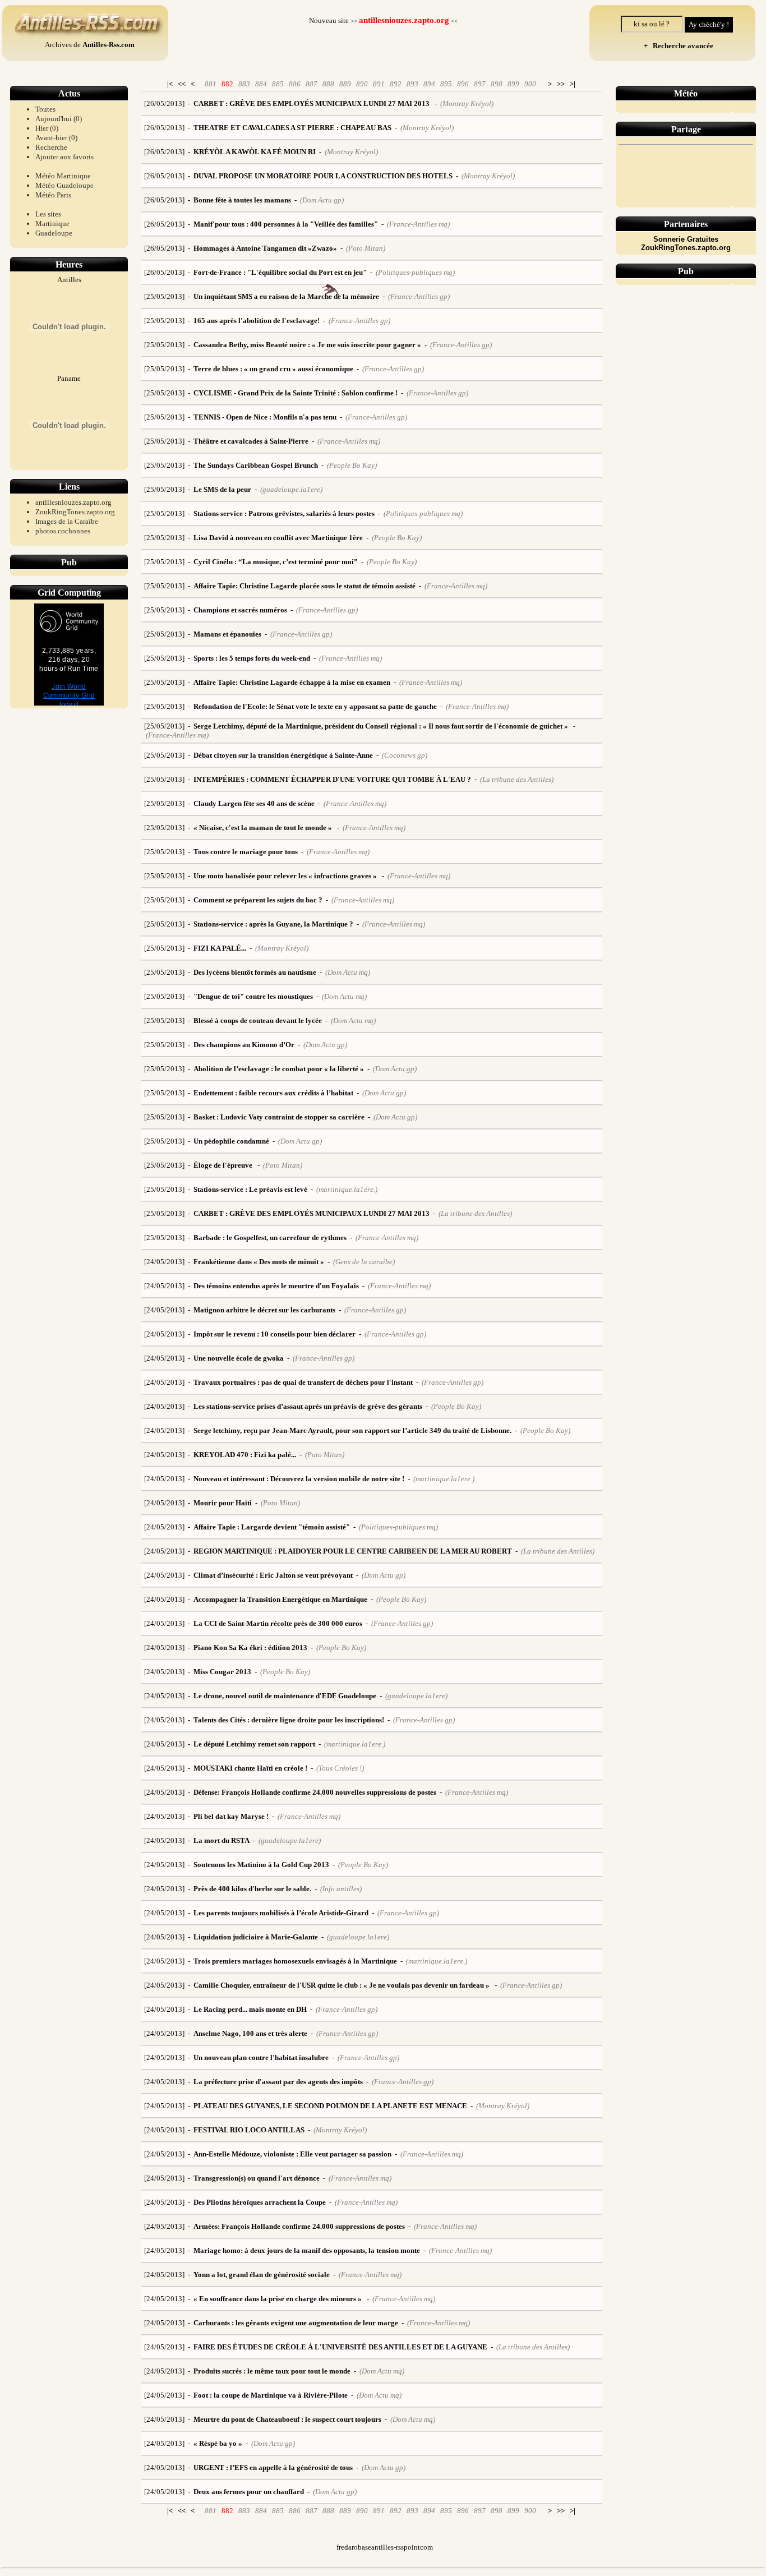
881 (211, 84)
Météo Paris (53, 195)
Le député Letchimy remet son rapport (254, 1744)
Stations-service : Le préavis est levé (250, 1189)
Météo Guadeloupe (64, 185)
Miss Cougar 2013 (222, 1672)
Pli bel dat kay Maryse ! (231, 1816)
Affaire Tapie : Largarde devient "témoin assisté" (272, 1527)
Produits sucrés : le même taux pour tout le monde (272, 2371)
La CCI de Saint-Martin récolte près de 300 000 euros (278, 1623)
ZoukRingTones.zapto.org (75, 512)
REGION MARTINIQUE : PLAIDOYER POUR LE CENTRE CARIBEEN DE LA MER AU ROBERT (353, 1551)
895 (446, 84)
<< (182, 84)
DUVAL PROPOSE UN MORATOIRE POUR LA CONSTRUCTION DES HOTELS (323, 176)
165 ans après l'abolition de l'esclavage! (257, 321)
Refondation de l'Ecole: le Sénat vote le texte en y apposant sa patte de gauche (315, 706)
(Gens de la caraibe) (364, 1262)
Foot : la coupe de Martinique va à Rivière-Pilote (271, 2395)
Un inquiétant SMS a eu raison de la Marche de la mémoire (286, 296)
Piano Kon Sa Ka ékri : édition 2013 (250, 1648)
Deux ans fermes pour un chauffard (249, 2492)
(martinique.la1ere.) (347, 1189)
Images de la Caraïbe (67, 521)
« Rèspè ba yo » (218, 2443)
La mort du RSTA (222, 1840)
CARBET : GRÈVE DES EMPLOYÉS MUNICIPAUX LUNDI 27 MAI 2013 (312, 103)
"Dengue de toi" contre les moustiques (253, 996)
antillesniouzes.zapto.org (73, 502)
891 (379, 84)
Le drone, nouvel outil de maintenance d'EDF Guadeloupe (285, 1696)
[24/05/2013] (164, 1262)
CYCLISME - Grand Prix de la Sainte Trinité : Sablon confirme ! (296, 393)
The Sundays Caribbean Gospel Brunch (256, 465)
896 (463, 84)
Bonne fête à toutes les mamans (242, 200)
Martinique (52, 224)
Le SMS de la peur (222, 489)
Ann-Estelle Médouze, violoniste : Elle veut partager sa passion (292, 2154)
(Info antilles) (341, 1889)
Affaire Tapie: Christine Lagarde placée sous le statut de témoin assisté (304, 586)
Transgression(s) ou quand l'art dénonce (257, 2178)
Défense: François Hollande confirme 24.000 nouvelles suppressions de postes (315, 1792)
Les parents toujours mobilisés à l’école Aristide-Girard (281, 1913)
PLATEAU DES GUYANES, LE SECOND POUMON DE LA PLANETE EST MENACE (330, 2106)
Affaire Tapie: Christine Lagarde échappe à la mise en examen (292, 682)
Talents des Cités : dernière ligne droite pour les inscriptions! (289, 1720)
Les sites (48, 214)
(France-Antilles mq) (418, 224)
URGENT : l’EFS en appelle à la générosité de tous (273, 2467)
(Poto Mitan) (366, 248)
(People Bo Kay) (352, 465)
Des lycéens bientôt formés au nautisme (255, 972)
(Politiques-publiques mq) (415, 272)
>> (561, 84)
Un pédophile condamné (231, 1141)
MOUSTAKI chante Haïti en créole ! (250, 1768)
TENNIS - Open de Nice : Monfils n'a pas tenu (265, 417)
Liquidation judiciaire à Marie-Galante (256, 1937)
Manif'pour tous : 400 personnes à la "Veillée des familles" (286, 224)
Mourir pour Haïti (223, 1503)
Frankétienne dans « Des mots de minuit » (259, 1262)
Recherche (51, 147)
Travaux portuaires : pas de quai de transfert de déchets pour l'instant (303, 1382)
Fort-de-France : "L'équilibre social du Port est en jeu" (280, 272)
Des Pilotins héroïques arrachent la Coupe (260, 2202)
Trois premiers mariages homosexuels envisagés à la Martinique (295, 1961)
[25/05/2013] (164, 296)
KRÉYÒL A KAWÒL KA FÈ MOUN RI (255, 152)
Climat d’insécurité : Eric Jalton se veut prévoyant (273, 1575)
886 (295, 84)
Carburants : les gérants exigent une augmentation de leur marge (296, 2323)
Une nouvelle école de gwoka (239, 1358)
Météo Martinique (63, 176)
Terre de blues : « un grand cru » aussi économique (273, 369)
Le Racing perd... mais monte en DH (250, 2009)
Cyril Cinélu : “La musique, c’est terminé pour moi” (276, 562)
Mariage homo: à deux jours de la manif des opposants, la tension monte (307, 2250)
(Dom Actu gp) (322, 200)
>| (573, 84)
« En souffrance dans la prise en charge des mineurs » (278, 2299)
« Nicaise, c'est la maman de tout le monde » (264, 828)
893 (412, 84)
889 (345, 84)
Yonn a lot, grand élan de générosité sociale (262, 2275)
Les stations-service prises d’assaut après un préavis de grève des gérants (308, 1406)
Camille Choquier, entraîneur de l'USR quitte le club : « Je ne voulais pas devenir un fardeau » (342, 1985)
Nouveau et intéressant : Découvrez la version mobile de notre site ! (299, 1479)
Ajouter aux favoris (64, 157)
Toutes (45, 109)
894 (429, 84)
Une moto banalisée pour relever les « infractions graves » (286, 876)
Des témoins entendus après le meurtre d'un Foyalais (276, 1286)
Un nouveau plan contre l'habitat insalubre (261, 2057)
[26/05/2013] (164, 103)
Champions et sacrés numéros (240, 610)
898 (497, 84)
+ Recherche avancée (677, 46)
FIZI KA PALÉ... (220, 948)
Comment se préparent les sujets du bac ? (258, 900)
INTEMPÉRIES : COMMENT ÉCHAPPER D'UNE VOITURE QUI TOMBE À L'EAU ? (332, 779)
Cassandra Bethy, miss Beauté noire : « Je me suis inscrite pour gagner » (307, 345)
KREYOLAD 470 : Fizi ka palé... (245, 1455)
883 (244, 84)
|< (170, 84)
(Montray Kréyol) (467, 103)
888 (328, 84)
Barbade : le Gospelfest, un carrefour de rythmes (270, 1238)
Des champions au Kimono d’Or (244, 1045)
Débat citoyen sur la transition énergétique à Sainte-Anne (283, 755)
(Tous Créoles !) (340, 1768)
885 (278, 84)
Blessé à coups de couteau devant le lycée (258, 1020)
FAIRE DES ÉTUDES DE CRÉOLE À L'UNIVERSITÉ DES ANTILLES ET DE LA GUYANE (340, 2347)
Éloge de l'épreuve (224, 1165)
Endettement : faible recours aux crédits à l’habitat (273, 1093)
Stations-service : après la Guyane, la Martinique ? (273, 924)
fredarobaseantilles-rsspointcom (385, 2547)
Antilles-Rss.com (109, 45)
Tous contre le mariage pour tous (246, 852)
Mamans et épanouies (227, 634)
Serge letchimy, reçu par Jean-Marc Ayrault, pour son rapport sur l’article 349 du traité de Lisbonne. (352, 1430)
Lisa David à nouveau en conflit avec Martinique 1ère (278, 538)
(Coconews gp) (405, 755)
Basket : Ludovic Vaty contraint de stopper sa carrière (279, 1117)
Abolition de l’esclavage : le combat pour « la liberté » (279, 1069)
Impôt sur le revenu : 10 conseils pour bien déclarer (274, 1334)
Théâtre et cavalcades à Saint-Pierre (251, 441)
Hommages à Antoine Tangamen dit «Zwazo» (265, 248)
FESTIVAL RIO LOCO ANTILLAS (249, 2130)
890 (362, 84)
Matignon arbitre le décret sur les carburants (264, 1310)
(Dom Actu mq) (348, 972)
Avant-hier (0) (56, 138)
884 (261, 84)
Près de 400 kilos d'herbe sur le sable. (252, 1889)
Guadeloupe (54, 233)
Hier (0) (47, 128)
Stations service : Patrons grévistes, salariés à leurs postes (284, 513)
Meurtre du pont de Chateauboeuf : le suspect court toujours (287, 2419)
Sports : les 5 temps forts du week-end (252, 658)
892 (396, 84)
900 (530, 84)
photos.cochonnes (63, 531)
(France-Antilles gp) (419, 296)
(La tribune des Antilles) (517, 779)
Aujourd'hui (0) (59, 119)
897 (480, 84)
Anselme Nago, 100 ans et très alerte (250, 2033)
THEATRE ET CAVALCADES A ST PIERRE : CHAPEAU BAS (292, 128)
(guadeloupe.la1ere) (291, 489)
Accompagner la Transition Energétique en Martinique (280, 1599)
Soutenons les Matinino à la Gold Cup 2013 (261, 1865)
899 (513, 84)
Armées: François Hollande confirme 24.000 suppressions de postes (299, 2226)
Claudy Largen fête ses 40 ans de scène (254, 803)
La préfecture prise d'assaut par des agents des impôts (278, 2082)
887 (312, 84)
